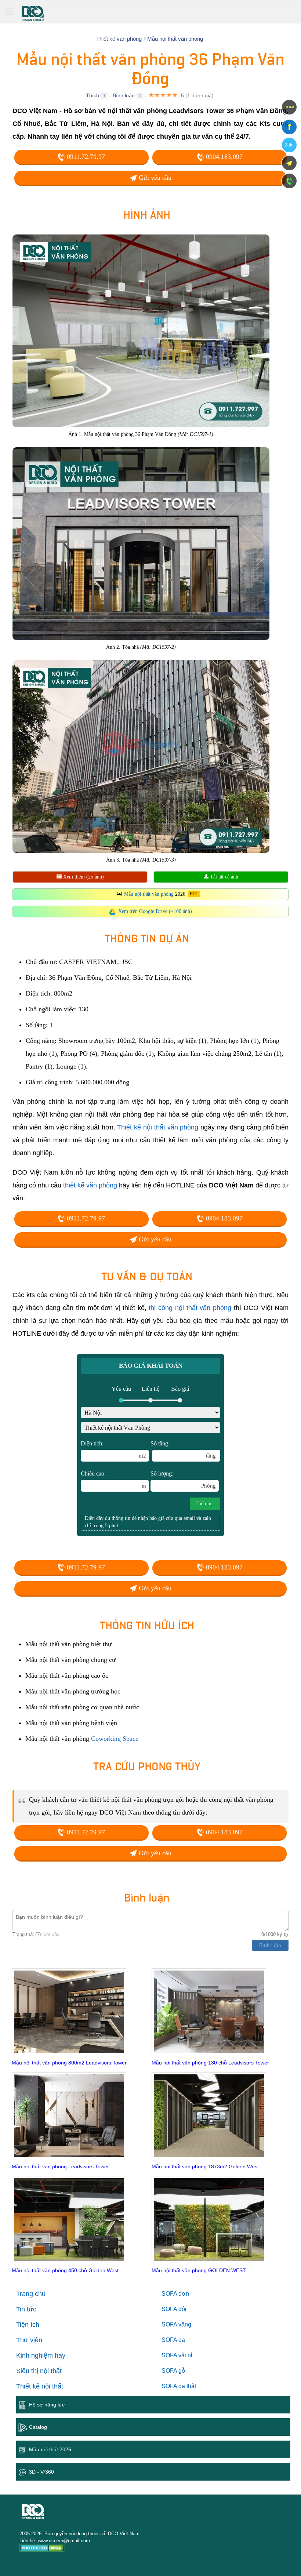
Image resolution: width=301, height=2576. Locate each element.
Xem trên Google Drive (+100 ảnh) (155, 911)
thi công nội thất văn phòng (190, 1308)
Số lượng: (183, 1480)
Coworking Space (115, 1739)
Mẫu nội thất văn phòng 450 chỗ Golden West (65, 2270)
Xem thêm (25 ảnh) (83, 877)
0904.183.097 (223, 157)
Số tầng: (183, 1449)
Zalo (289, 145)
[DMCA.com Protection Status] (42, 2549)
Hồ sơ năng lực (47, 2405)
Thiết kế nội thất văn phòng (158, 1127)
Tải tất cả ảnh (223, 877)
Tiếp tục (205, 1504)
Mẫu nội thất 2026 (50, 2449)
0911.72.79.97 (85, 157)
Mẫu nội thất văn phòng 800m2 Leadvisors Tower (69, 2063)
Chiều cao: (113, 1480)
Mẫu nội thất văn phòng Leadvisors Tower (60, 2166)
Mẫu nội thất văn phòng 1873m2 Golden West (205, 2166)
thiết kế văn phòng (90, 1185)
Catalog (38, 2427)
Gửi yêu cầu (154, 178)
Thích (93, 95)
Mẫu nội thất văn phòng (149, 894)
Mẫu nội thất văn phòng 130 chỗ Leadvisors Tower (210, 2063)
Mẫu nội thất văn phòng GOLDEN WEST (199, 2270)
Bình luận (124, 95)
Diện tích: (113, 1449)
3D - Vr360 (41, 2472)
